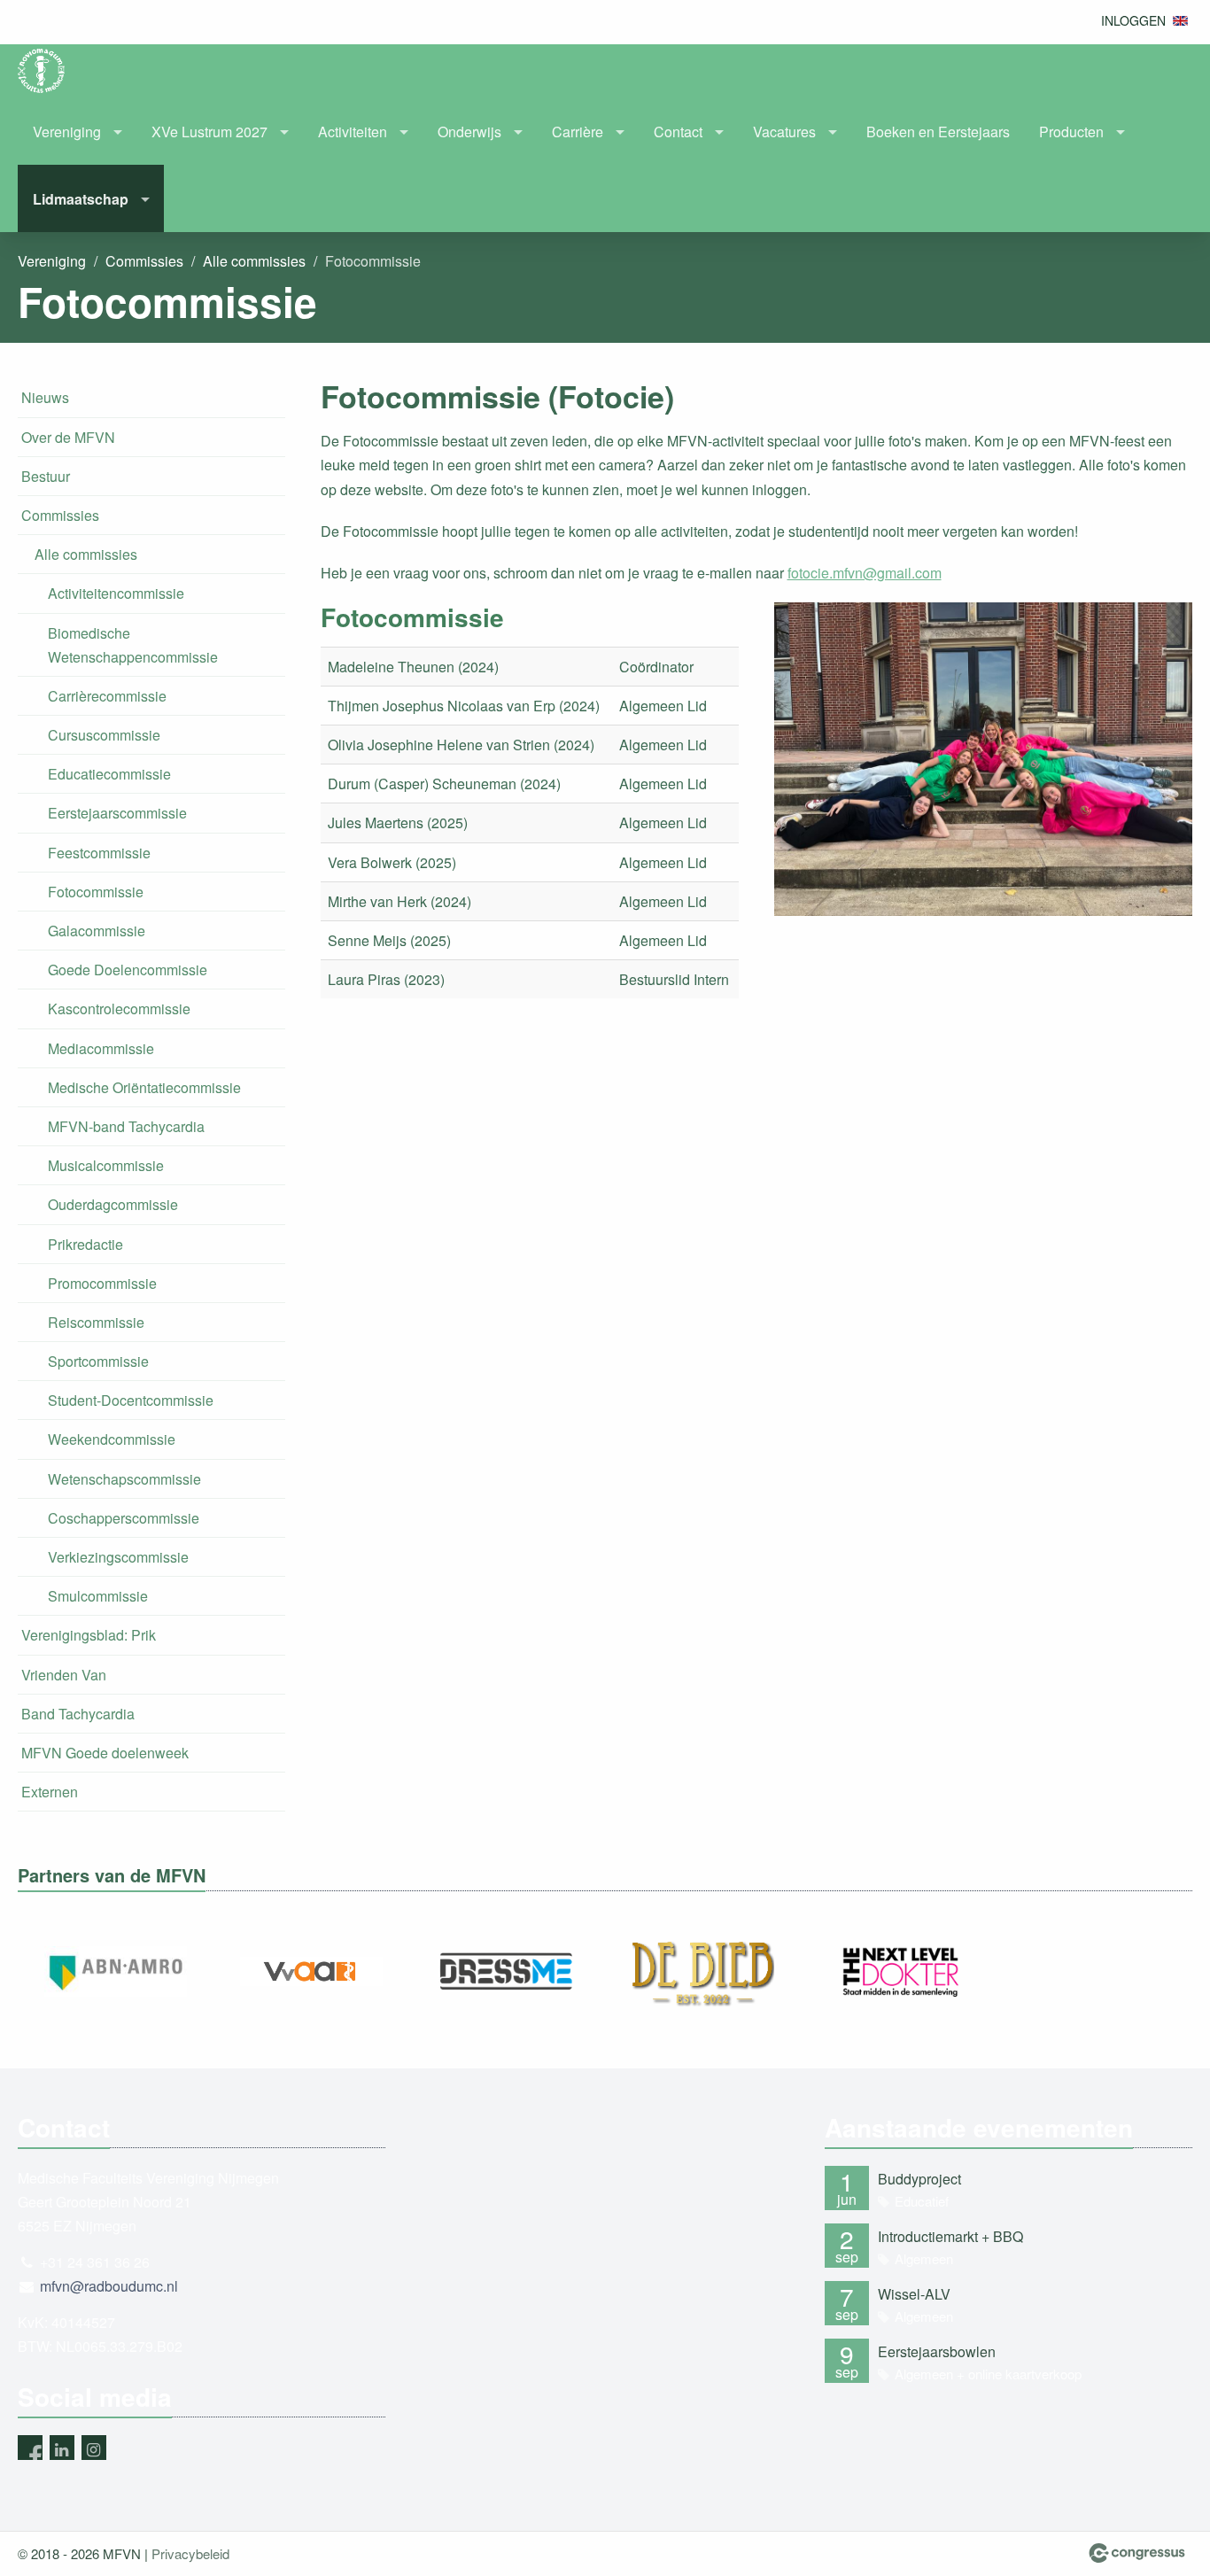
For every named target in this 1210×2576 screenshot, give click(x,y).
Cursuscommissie (104, 735)
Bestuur (46, 476)
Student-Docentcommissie (131, 1400)
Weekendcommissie (112, 1439)
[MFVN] (53, 71)
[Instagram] (94, 2448)
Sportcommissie (98, 1361)
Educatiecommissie (109, 774)
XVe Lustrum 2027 (209, 132)
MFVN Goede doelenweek (105, 1753)
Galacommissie (97, 931)
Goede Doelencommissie (128, 970)
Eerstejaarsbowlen (937, 2351)
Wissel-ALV (914, 2294)
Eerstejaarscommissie (117, 813)
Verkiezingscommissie (118, 1557)
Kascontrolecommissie (119, 1009)
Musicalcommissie (106, 1165)
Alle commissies (254, 261)
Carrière (578, 132)
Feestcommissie (99, 853)
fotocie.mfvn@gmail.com (865, 573)
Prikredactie (85, 1244)
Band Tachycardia (78, 1714)
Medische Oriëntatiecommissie (144, 1087)
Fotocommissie (96, 892)
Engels (1180, 21)
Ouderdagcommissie (113, 1204)
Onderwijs (469, 132)
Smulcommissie (98, 1596)
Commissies (144, 261)
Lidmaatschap (81, 199)
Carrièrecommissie (107, 696)
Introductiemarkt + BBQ (950, 2236)
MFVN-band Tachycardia (126, 1126)
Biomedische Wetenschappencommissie (133, 645)
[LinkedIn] (62, 2448)
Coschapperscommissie (124, 1518)
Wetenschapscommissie (124, 1479)
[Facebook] (30, 2448)
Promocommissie (102, 1283)
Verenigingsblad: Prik (89, 1635)
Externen (50, 1792)
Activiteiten (353, 132)
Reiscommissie (96, 1322)
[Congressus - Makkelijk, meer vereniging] (1137, 2553)
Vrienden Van (64, 1675)
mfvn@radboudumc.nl (109, 2286)
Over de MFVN (68, 437)
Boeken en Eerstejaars (938, 132)
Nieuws (45, 397)
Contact (678, 132)
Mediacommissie (101, 1048)
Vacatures (784, 132)
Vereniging (67, 132)
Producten (1071, 132)
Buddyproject (919, 2179)
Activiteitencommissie (116, 593)
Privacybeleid (190, 2553)
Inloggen (1133, 20)
